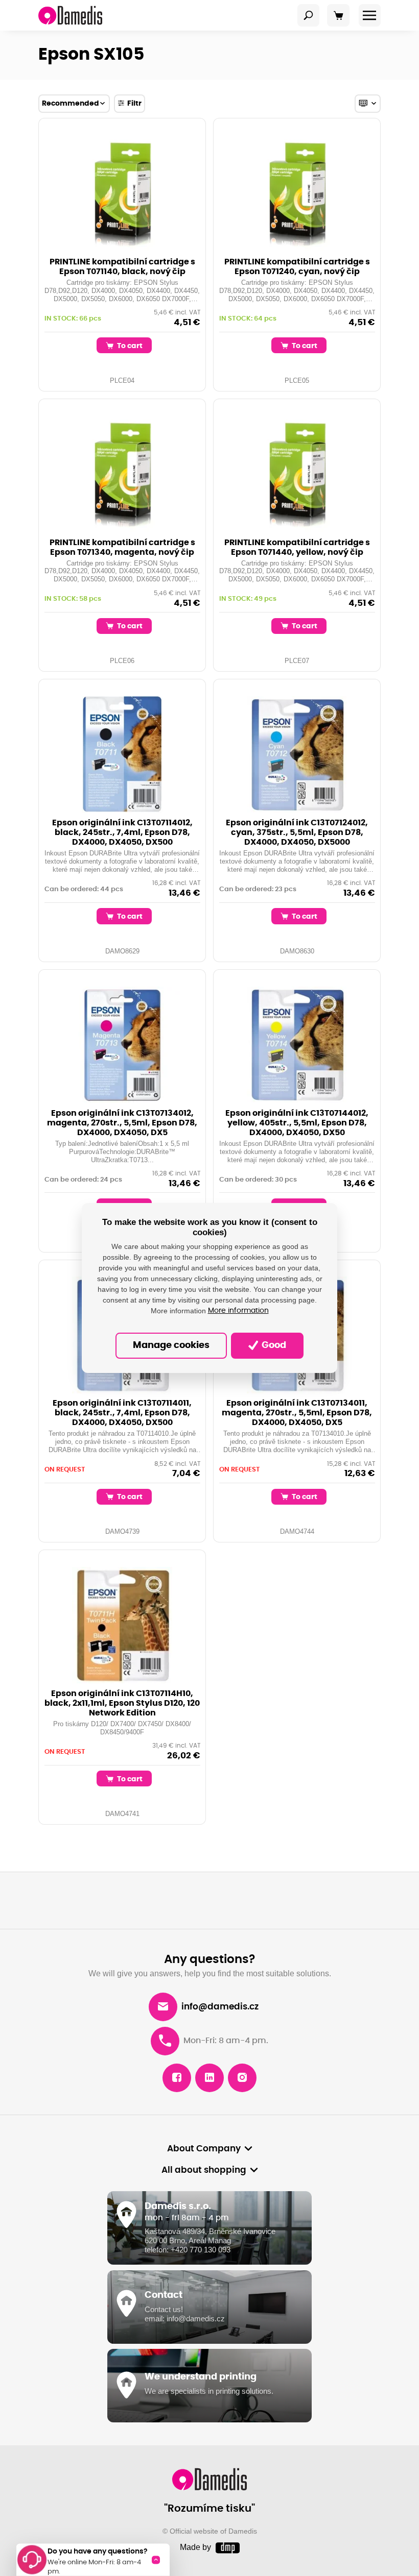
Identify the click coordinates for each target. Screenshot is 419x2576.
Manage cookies (171, 1345)
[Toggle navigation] (309, 15)
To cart (129, 346)
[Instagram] (242, 2078)
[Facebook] (177, 2078)
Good (273, 1345)
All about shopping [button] (204, 2170)
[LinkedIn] (209, 2078)
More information (238, 1311)
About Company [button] (204, 2149)
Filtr (134, 103)
